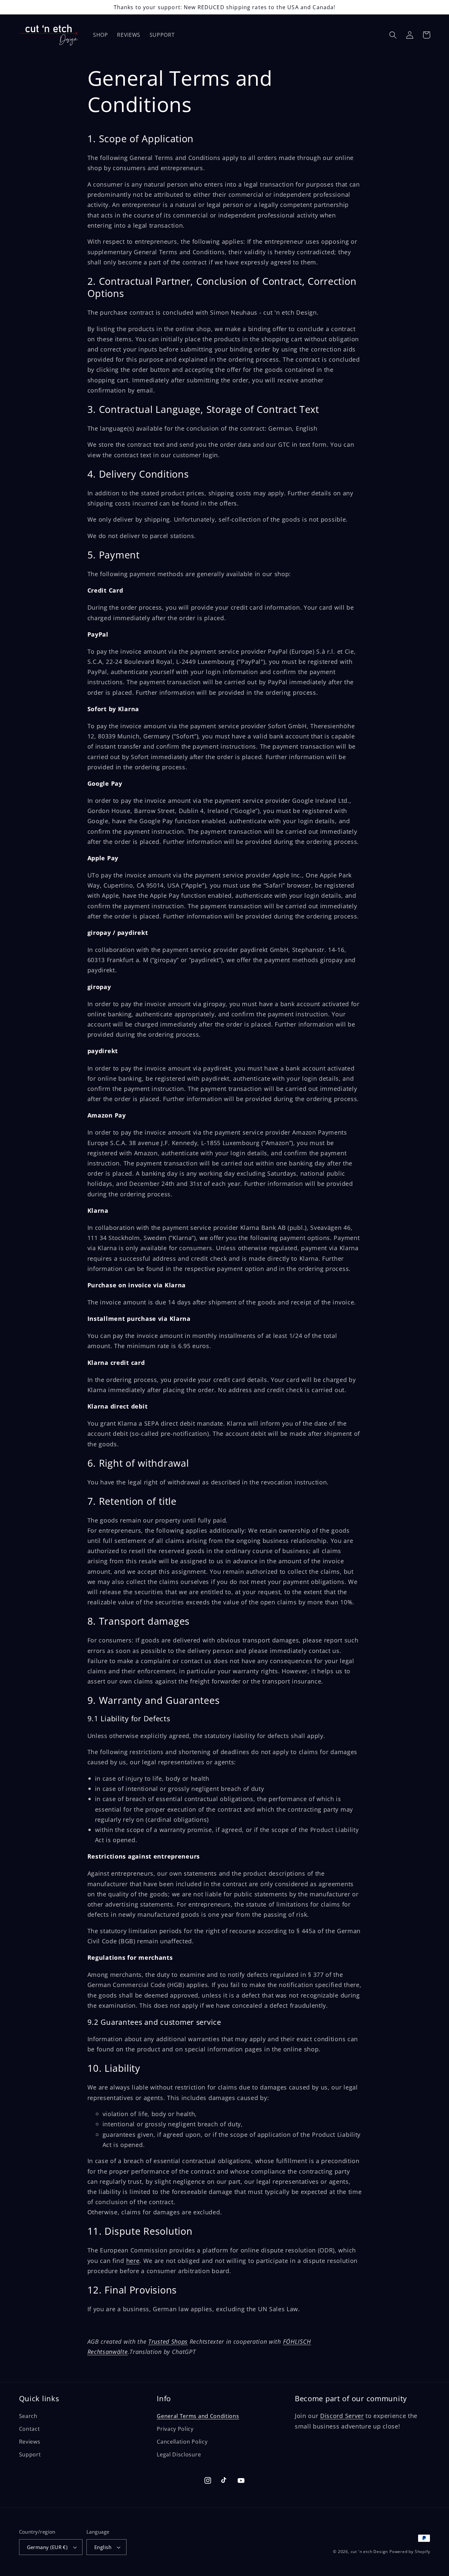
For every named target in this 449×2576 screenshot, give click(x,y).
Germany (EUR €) (47, 2547)
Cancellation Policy (182, 2442)
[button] (393, 35)
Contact (30, 2429)
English (103, 2547)
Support (30, 2454)
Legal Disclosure (179, 2454)
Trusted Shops (168, 2341)
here (133, 2260)
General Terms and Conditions (198, 2416)
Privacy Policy (175, 2429)
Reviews (30, 2442)
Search (28, 2416)
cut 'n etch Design (369, 2552)
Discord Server (342, 2416)
